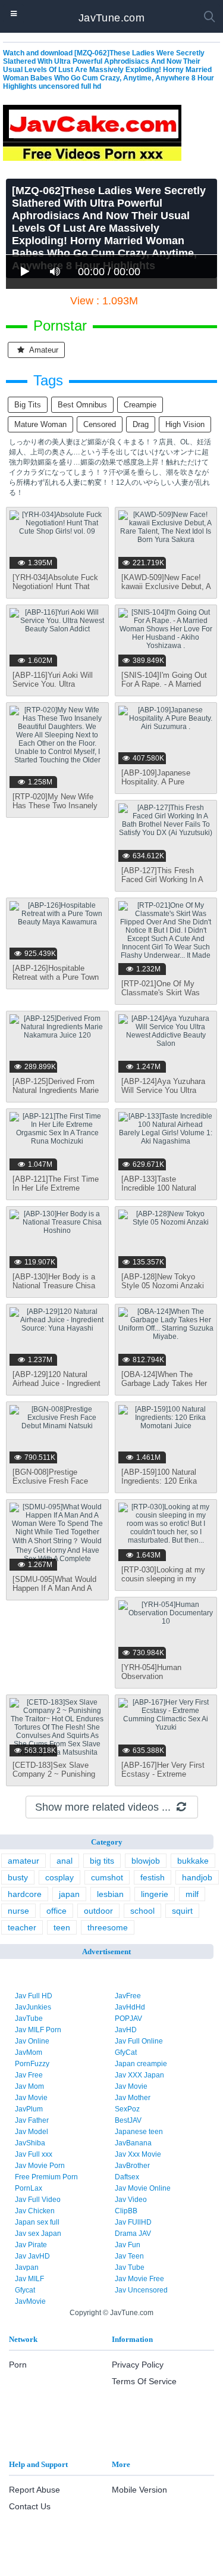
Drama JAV (133, 2234)
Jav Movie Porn (40, 2166)
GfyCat (126, 2052)
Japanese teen (139, 2132)
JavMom (29, 2052)
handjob (197, 1877)
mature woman (40, 424)
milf (192, 1894)
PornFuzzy (32, 2064)
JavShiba (30, 2143)
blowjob (146, 1861)
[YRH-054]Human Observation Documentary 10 (151, 1676)
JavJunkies (33, 2007)
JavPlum (29, 2109)
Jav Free (29, 2075)
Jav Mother (133, 2098)
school (142, 1911)
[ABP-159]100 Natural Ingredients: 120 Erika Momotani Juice (159, 1481)
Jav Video (131, 2200)
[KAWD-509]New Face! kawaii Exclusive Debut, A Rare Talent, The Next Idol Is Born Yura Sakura (166, 591)
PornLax (29, 2188)
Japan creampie (141, 2064)
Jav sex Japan (38, 2234)
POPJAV (128, 2019)
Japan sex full (37, 2222)
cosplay (59, 1877)
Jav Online (32, 2041)
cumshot (107, 1877)
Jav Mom (29, 2086)
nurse (18, 1911)
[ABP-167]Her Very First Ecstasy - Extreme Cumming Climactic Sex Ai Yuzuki (163, 1778)
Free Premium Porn (46, 2177)
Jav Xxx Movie (138, 2154)
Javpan (27, 2267)
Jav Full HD (34, 1996)
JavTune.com (111, 18)
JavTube (29, 2019)
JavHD (126, 2030)
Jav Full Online (139, 2041)
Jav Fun (128, 2245)
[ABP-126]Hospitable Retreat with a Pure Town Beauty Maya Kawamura (56, 977)
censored (100, 424)
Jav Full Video (38, 2200)
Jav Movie (131, 2086)
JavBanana (133, 2143)
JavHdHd (130, 2007)
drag (141, 424)
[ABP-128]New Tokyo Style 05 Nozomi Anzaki (163, 1281)
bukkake (193, 1861)
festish (153, 1877)
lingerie (155, 1894)
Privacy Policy (138, 2365)
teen (62, 1927)
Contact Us (30, 2506)
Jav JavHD (32, 2256)
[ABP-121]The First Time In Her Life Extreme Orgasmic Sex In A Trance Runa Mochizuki (56, 1192)
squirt (182, 1911)
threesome (108, 1927)
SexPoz (127, 2109)
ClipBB (126, 2211)
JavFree (128, 1996)
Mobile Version (139, 2490)
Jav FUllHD (133, 2222)
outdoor (98, 1911)
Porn (18, 2365)
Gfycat (25, 2290)
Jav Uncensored (141, 2290)
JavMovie (30, 2301)
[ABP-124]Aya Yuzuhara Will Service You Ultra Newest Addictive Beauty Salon (164, 1095)
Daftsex (127, 2177)
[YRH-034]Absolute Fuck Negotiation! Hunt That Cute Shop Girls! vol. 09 (55, 586)
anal (65, 1861)
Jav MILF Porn (38, 2030)
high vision (185, 424)
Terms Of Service (144, 2381)
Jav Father (32, 2120)
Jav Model (32, 2132)
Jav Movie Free (139, 2279)
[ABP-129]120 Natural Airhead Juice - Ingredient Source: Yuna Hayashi (56, 1383)
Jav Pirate (31, 2245)
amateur (43, 350)
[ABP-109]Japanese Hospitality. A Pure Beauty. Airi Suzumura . (162, 782)
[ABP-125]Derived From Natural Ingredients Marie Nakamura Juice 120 (56, 1090)
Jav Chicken (35, 2211)
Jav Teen (129, 2256)
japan (69, 1894)
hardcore (25, 1894)
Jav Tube (130, 2267)
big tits (28, 405)
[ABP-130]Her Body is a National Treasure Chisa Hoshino (54, 1286)
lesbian (110, 1894)
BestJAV (128, 2120)
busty (18, 1877)
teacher (22, 1927)
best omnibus (82, 405)
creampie (140, 405)
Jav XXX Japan (139, 2075)
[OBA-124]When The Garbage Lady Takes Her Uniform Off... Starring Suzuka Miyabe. (164, 1388)
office (56, 1911)
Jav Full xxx (34, 2154)
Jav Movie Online (143, 2188)
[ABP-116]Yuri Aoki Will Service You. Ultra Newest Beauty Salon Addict (53, 689)
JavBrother (132, 2166)
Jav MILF (29, 2279)
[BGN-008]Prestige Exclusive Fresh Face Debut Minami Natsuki (51, 1481)
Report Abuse (34, 2490)
